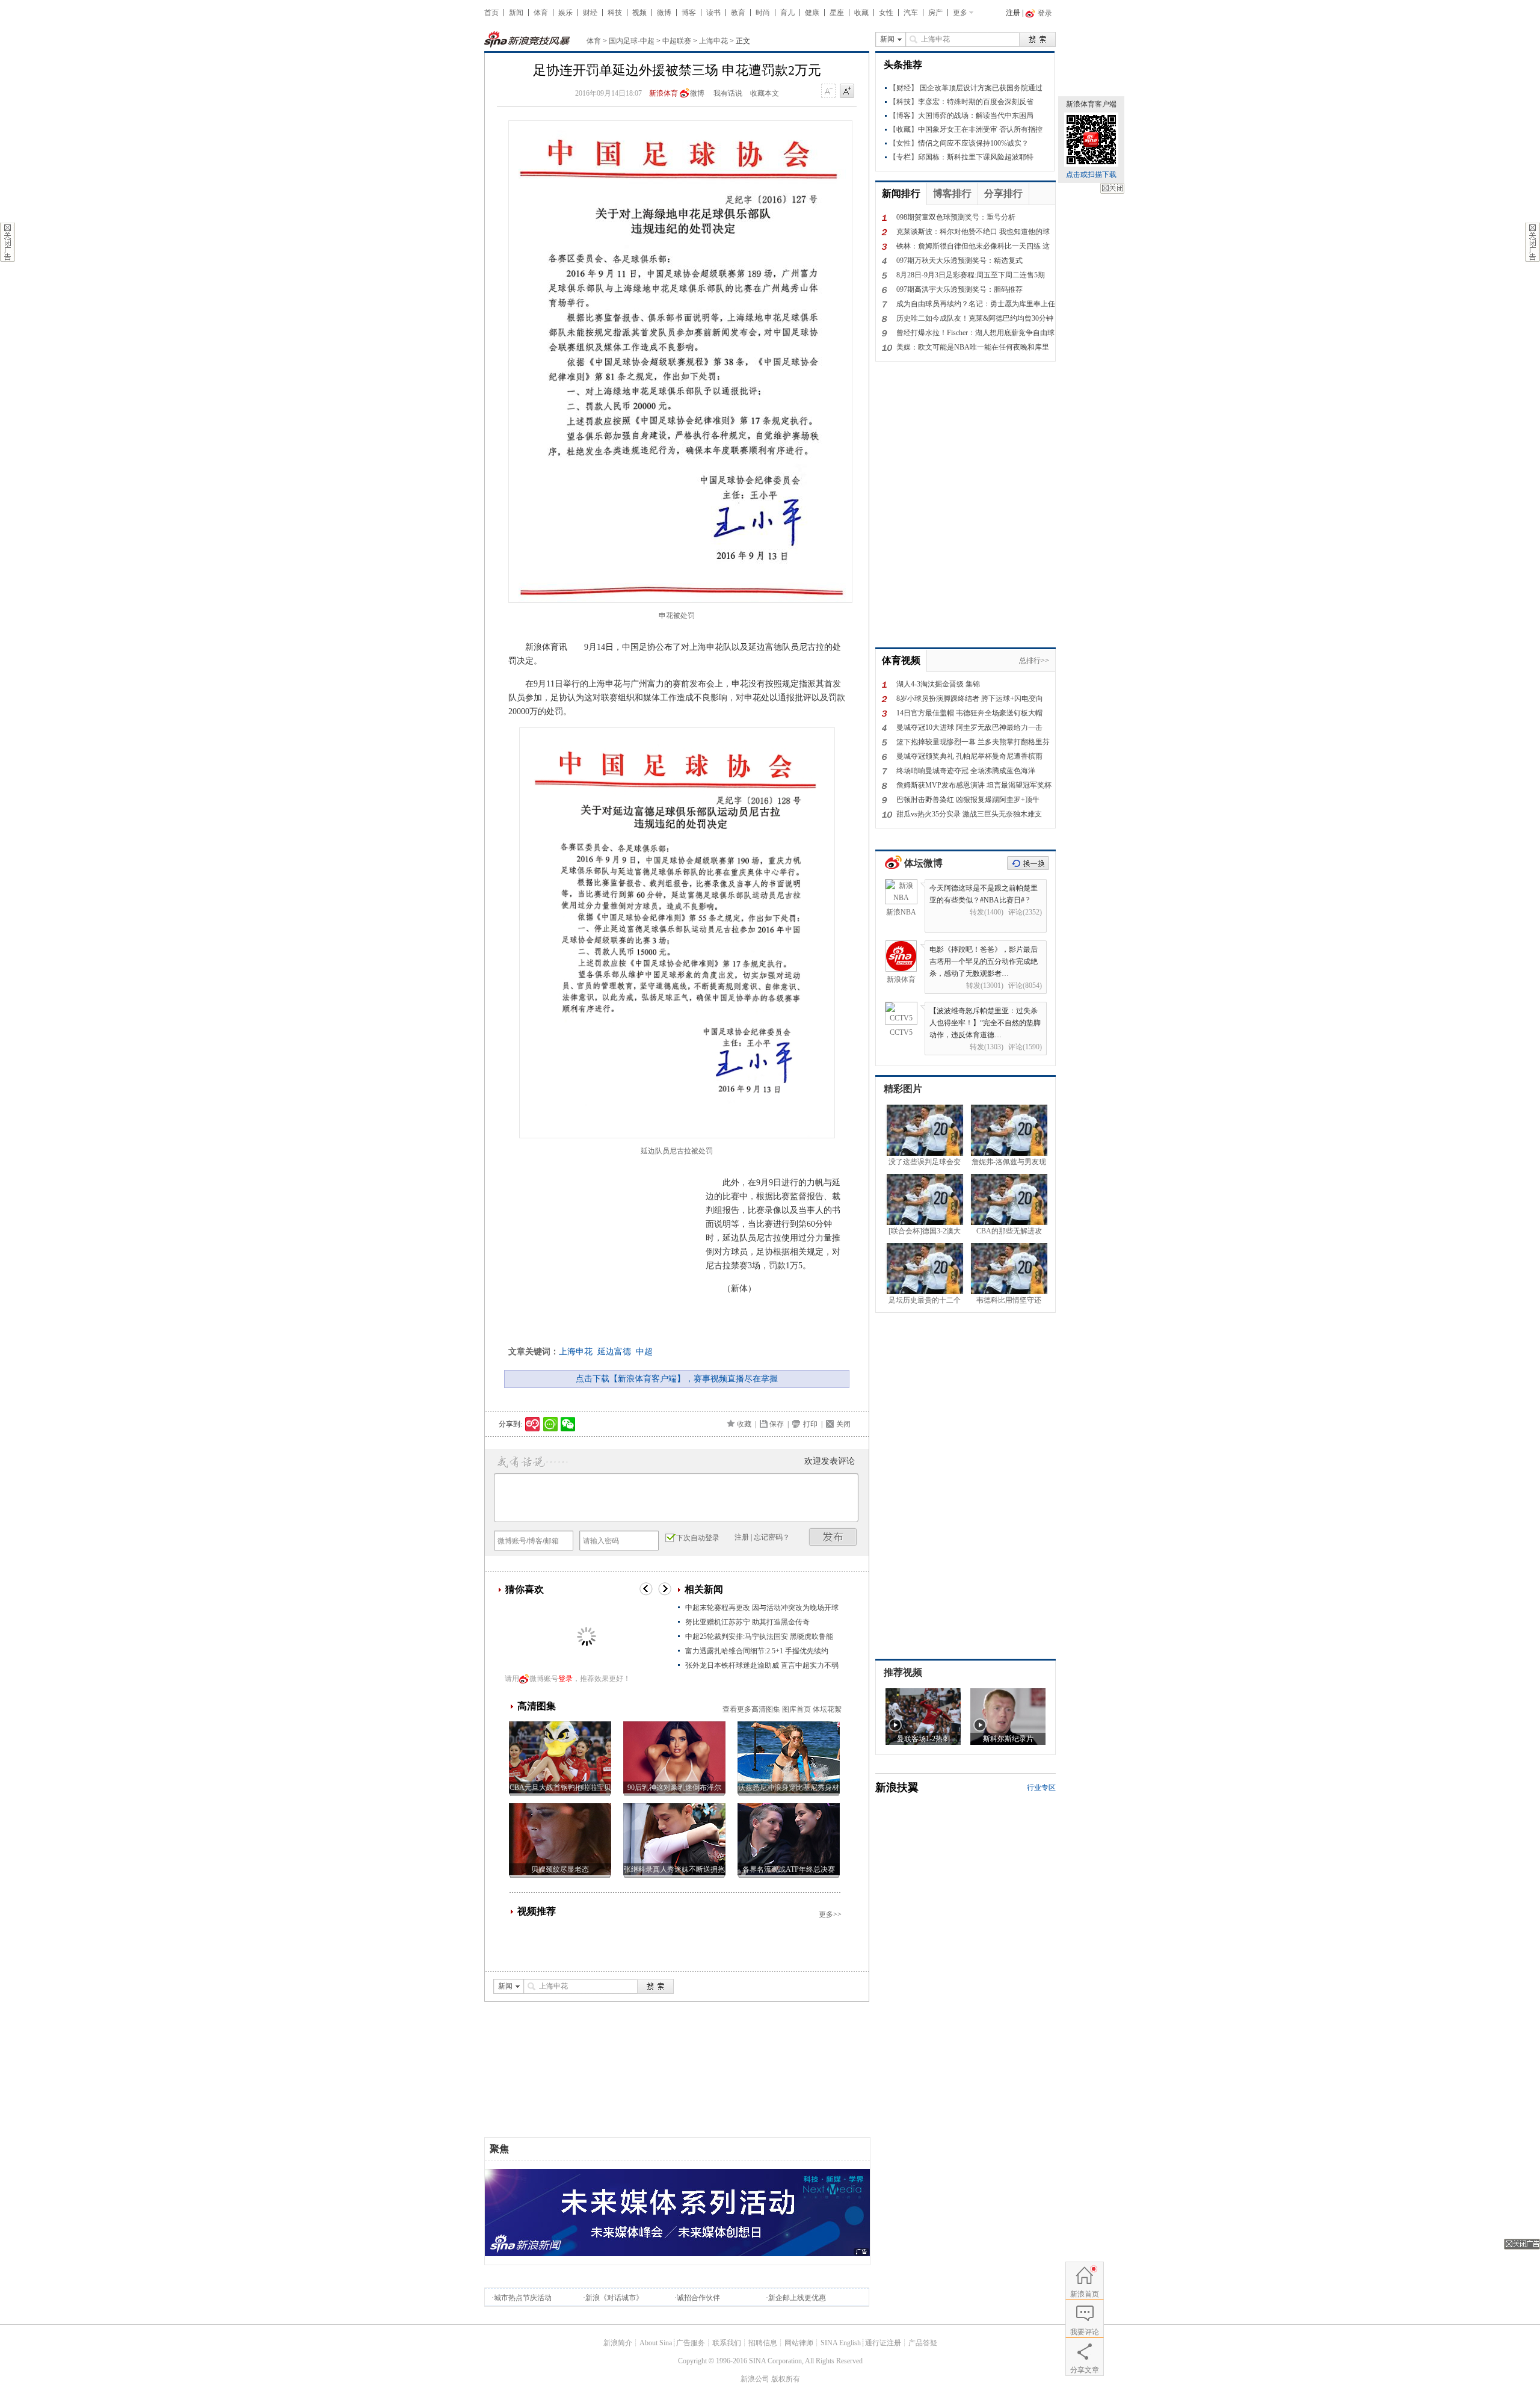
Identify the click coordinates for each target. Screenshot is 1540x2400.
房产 (935, 13)
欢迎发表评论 (830, 1461)
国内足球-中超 (632, 41)
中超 (644, 1352)
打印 (810, 1424)
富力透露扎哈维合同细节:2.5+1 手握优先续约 (757, 1651)
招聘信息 (763, 2343)
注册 (1013, 13)
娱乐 (565, 13)
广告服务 (691, 2343)
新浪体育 (664, 93)
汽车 (911, 13)
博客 (689, 13)
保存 (777, 1424)
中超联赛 (677, 41)
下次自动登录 (698, 1538)
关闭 (1112, 188)
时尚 (763, 13)
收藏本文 (765, 93)
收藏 (861, 13)
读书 (713, 13)
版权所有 (786, 2379)
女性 (886, 13)
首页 (491, 13)
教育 (738, 13)
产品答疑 (923, 2343)
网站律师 (799, 2343)
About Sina (656, 2343)
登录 (565, 1679)
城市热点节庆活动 (523, 2298)
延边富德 (614, 1352)
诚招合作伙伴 (698, 2298)
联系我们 (727, 2343)
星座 (837, 13)
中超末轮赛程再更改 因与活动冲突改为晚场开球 (762, 1608)
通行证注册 (883, 2343)
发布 (833, 1537)
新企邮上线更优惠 (797, 2298)
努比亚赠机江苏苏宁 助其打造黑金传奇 (747, 1622)
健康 (812, 13)
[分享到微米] (533, 1424)
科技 (615, 13)
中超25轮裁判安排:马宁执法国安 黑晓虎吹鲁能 (759, 1637)
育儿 (787, 13)
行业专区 (1041, 1788)
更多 (960, 13)
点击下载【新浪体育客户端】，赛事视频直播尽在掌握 (677, 1379)
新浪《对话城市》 (614, 2298)
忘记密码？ (772, 1537)
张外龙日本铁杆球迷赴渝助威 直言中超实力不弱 (762, 1665)
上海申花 (713, 41)
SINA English (841, 2343)
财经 (590, 13)
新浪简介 (618, 2343)
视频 (639, 13)
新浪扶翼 (897, 1788)
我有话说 (728, 93)
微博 (664, 13)
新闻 (516, 13)
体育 (541, 13)
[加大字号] (847, 91)
